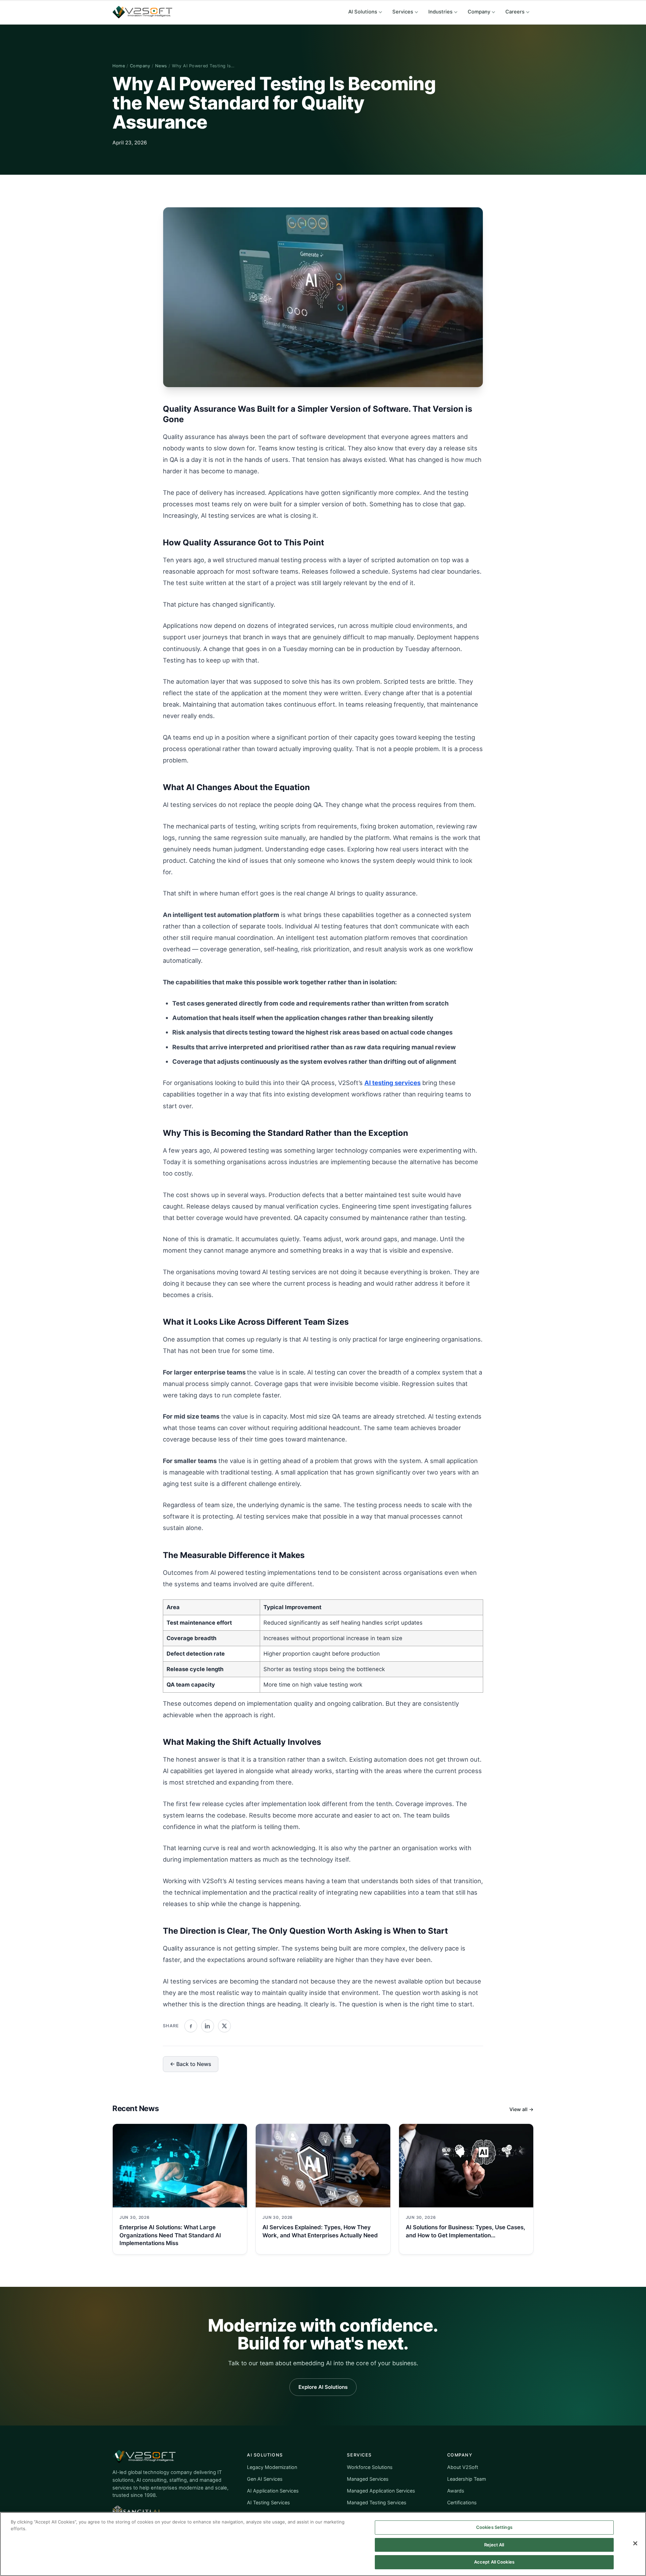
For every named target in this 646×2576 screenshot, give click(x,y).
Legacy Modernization (272, 2467)
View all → (522, 2109)
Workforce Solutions (370, 2467)
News (161, 66)
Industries (440, 12)
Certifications (462, 2502)
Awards (456, 2491)
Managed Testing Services (377, 2502)
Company (479, 12)
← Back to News (191, 2064)
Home (119, 66)
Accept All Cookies (494, 2562)
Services (403, 12)
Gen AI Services (265, 2479)
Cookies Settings (494, 2527)
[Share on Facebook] (191, 2026)
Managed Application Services (381, 2491)
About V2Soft (463, 2467)
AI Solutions (363, 12)
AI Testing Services (268, 2502)
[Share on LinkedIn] (208, 2026)
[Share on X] (224, 2026)
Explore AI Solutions (323, 2387)
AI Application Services (273, 2491)
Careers (515, 12)
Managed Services (368, 2479)
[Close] (635, 2543)
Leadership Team (467, 2479)
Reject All (494, 2545)
